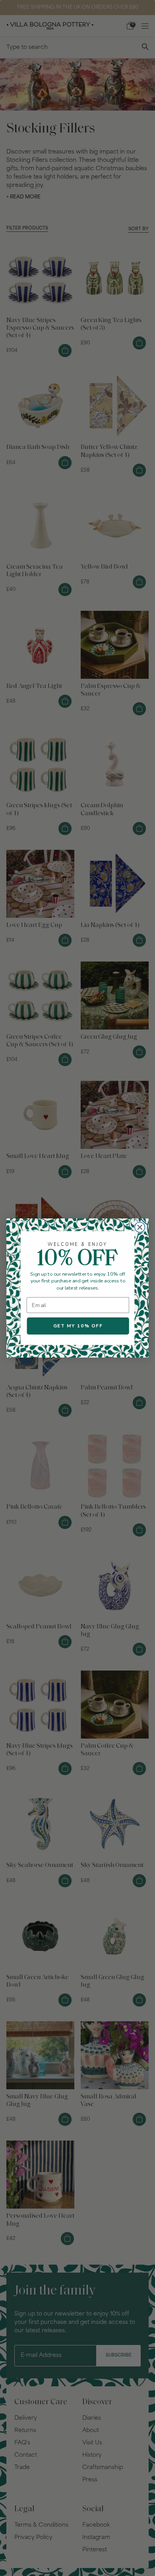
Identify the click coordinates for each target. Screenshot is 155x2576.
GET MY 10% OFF (78, 1326)
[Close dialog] (140, 1227)
